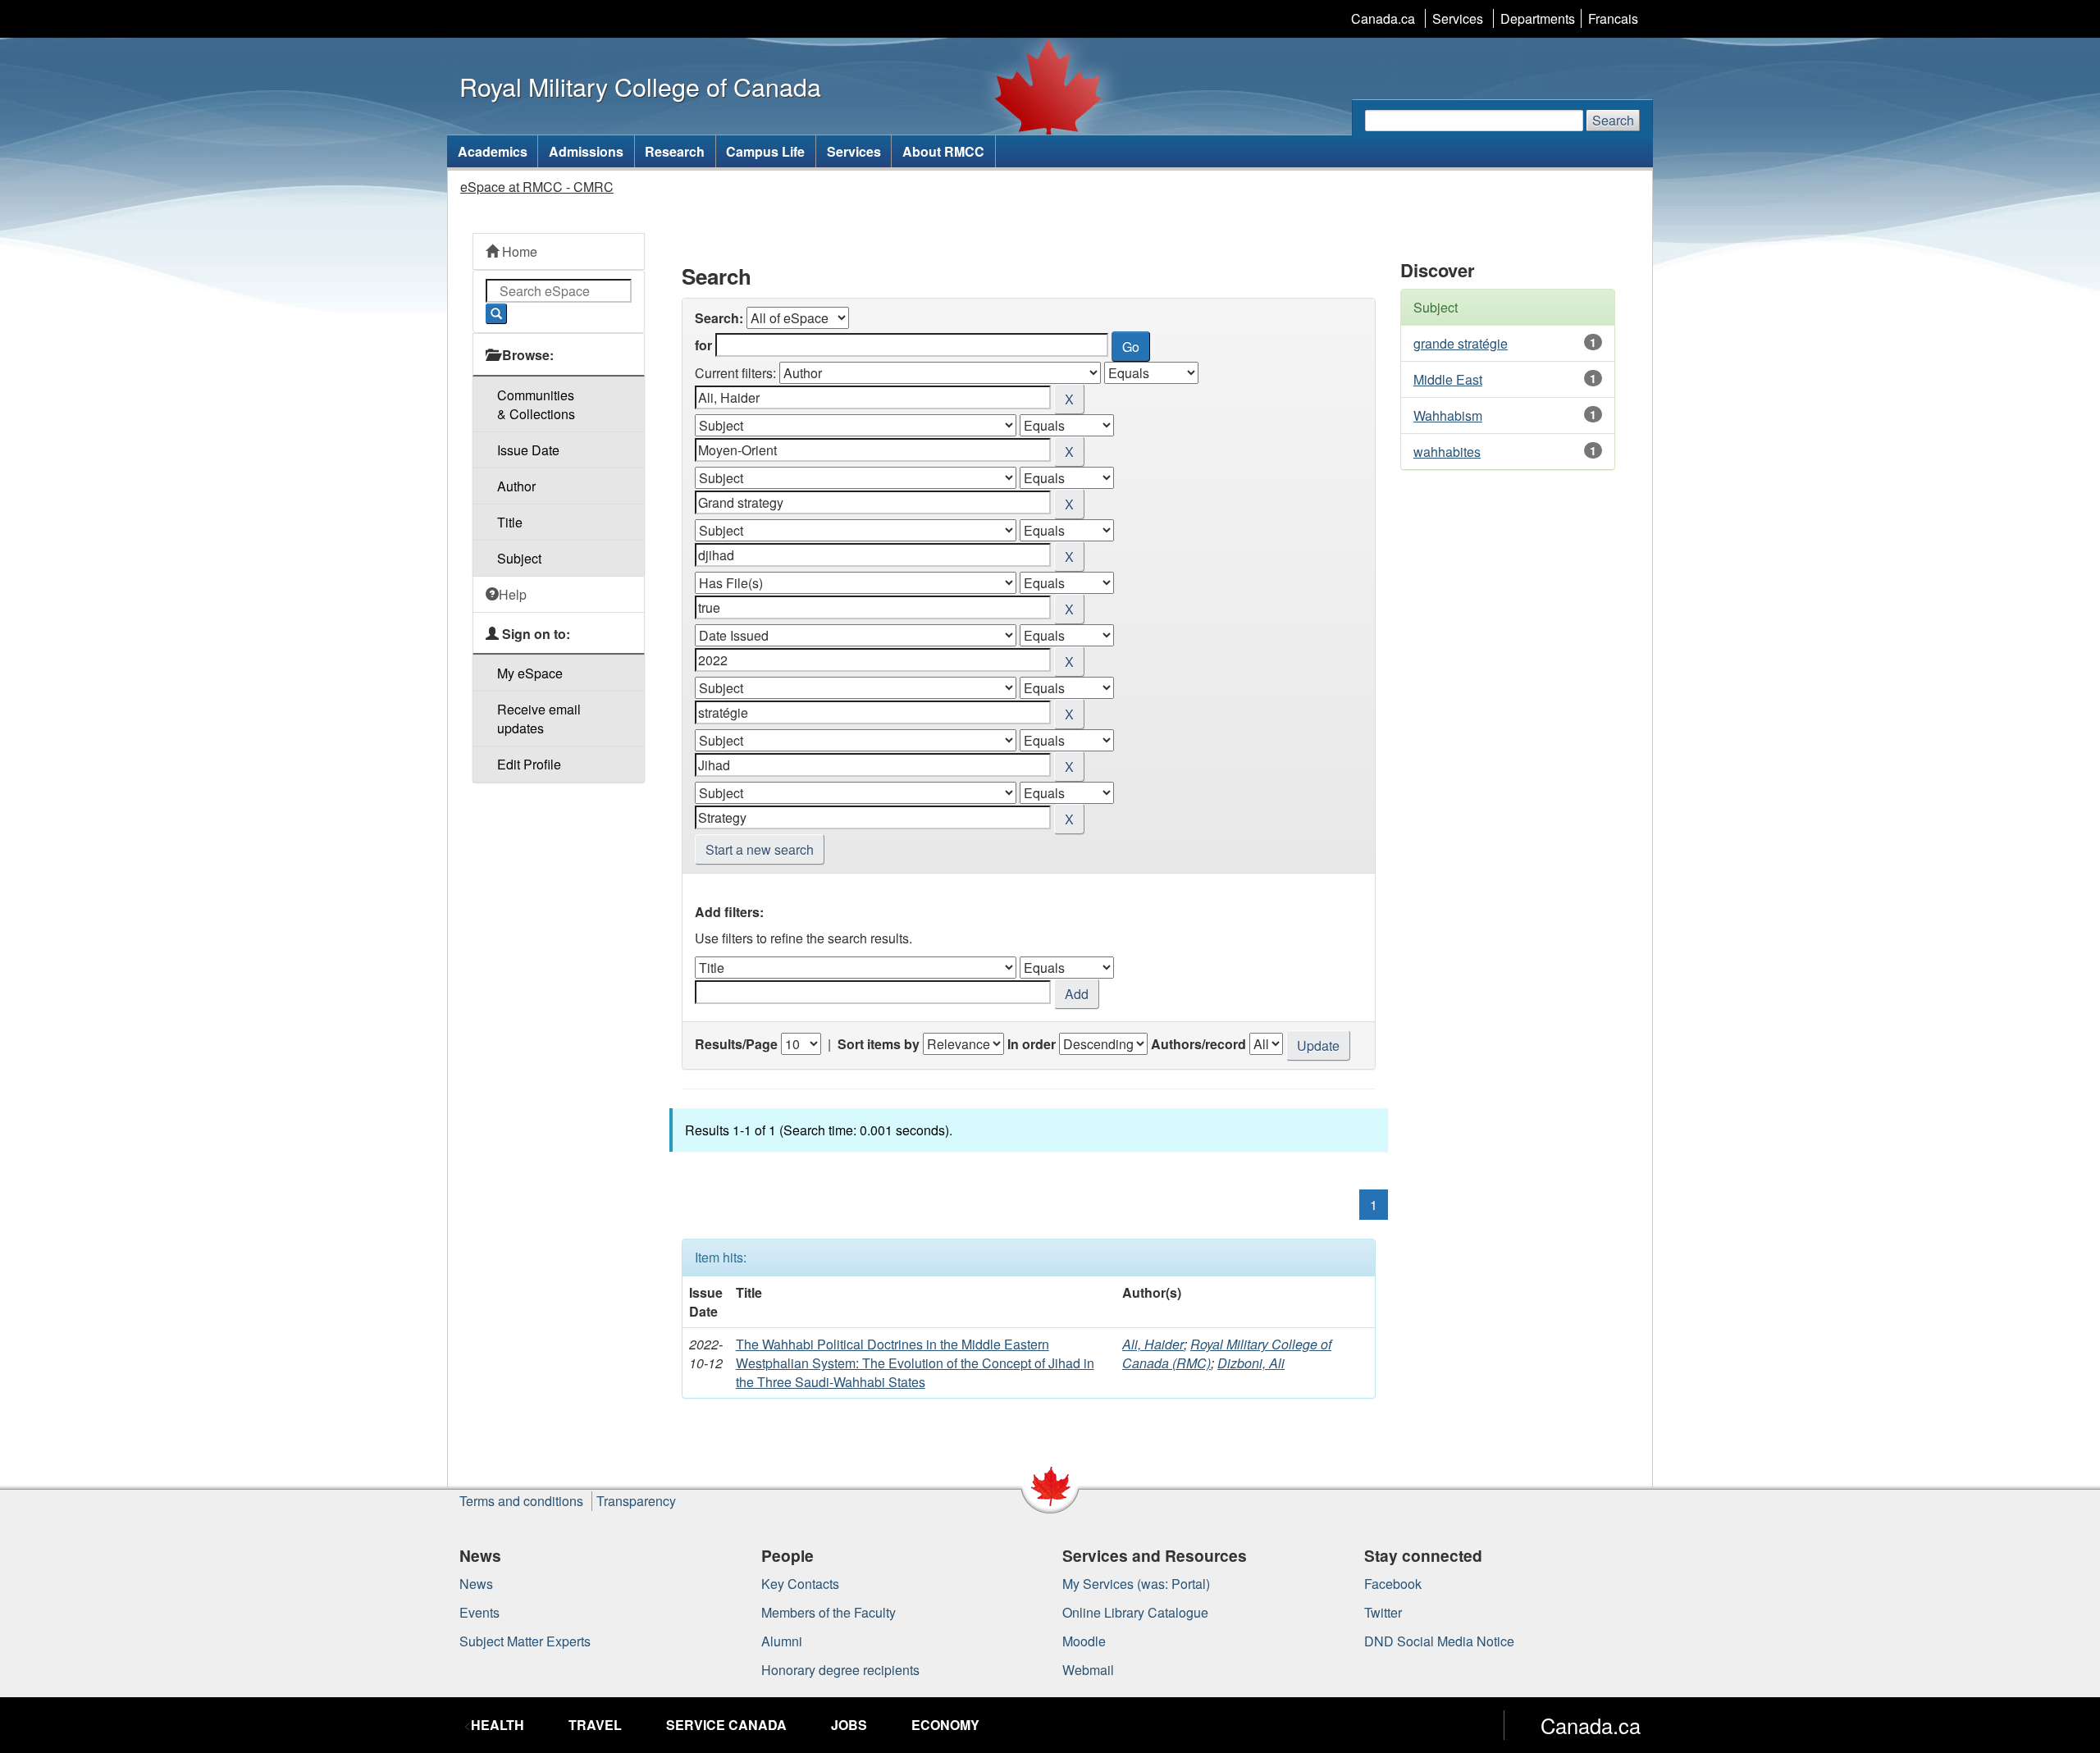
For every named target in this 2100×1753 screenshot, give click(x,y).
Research (675, 151)
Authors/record (1198, 1044)
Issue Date (528, 450)
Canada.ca (1383, 18)
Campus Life (765, 151)
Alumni (782, 1641)
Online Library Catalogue (1135, 1612)
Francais (1613, 18)
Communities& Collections (536, 404)
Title (510, 522)
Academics (493, 151)
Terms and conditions (521, 1501)
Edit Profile (529, 764)
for (703, 345)
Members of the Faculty (829, 1612)
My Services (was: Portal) (1136, 1584)
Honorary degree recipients (840, 1670)
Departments (1538, 18)
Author (516, 486)
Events (479, 1612)
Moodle (1084, 1641)
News (476, 1584)
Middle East (1448, 379)
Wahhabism (1448, 415)
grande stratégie (1461, 343)
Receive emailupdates (539, 719)
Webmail (1088, 1670)
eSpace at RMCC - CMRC (537, 187)
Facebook (1393, 1584)
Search (1613, 120)
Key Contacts (800, 1584)
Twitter (1383, 1612)
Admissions (586, 151)
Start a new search (760, 849)
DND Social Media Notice (1439, 1641)
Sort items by (879, 1044)
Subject (519, 558)
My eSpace (530, 673)
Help (513, 594)
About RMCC (943, 151)
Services (1458, 18)
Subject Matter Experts (525, 1641)
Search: (719, 318)
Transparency (636, 1501)
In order (1032, 1044)
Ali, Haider (1153, 1344)
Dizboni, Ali (1251, 1363)
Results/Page (736, 1044)
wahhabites (1447, 452)
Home (518, 251)
